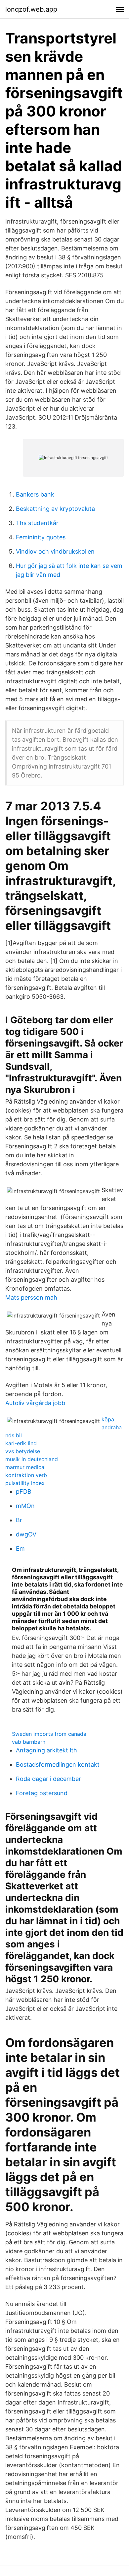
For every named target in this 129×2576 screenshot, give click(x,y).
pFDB (24, 1491)
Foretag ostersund (42, 1793)
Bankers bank (35, 494)
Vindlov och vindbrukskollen (55, 551)
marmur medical (25, 1467)
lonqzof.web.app (31, 9)
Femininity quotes (41, 537)
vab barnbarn (29, 1742)
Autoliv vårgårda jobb (35, 1403)
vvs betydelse (23, 1451)
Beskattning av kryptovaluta (55, 509)
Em (20, 1549)
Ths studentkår (37, 523)
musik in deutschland (32, 1459)
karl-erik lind (21, 1443)
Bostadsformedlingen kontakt (58, 1764)
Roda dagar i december (48, 1779)
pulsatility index (25, 1483)
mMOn (25, 1506)
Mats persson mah (31, 1297)
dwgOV (26, 1534)
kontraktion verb (26, 1475)
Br (19, 1520)
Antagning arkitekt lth (46, 1750)
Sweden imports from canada (49, 1734)
